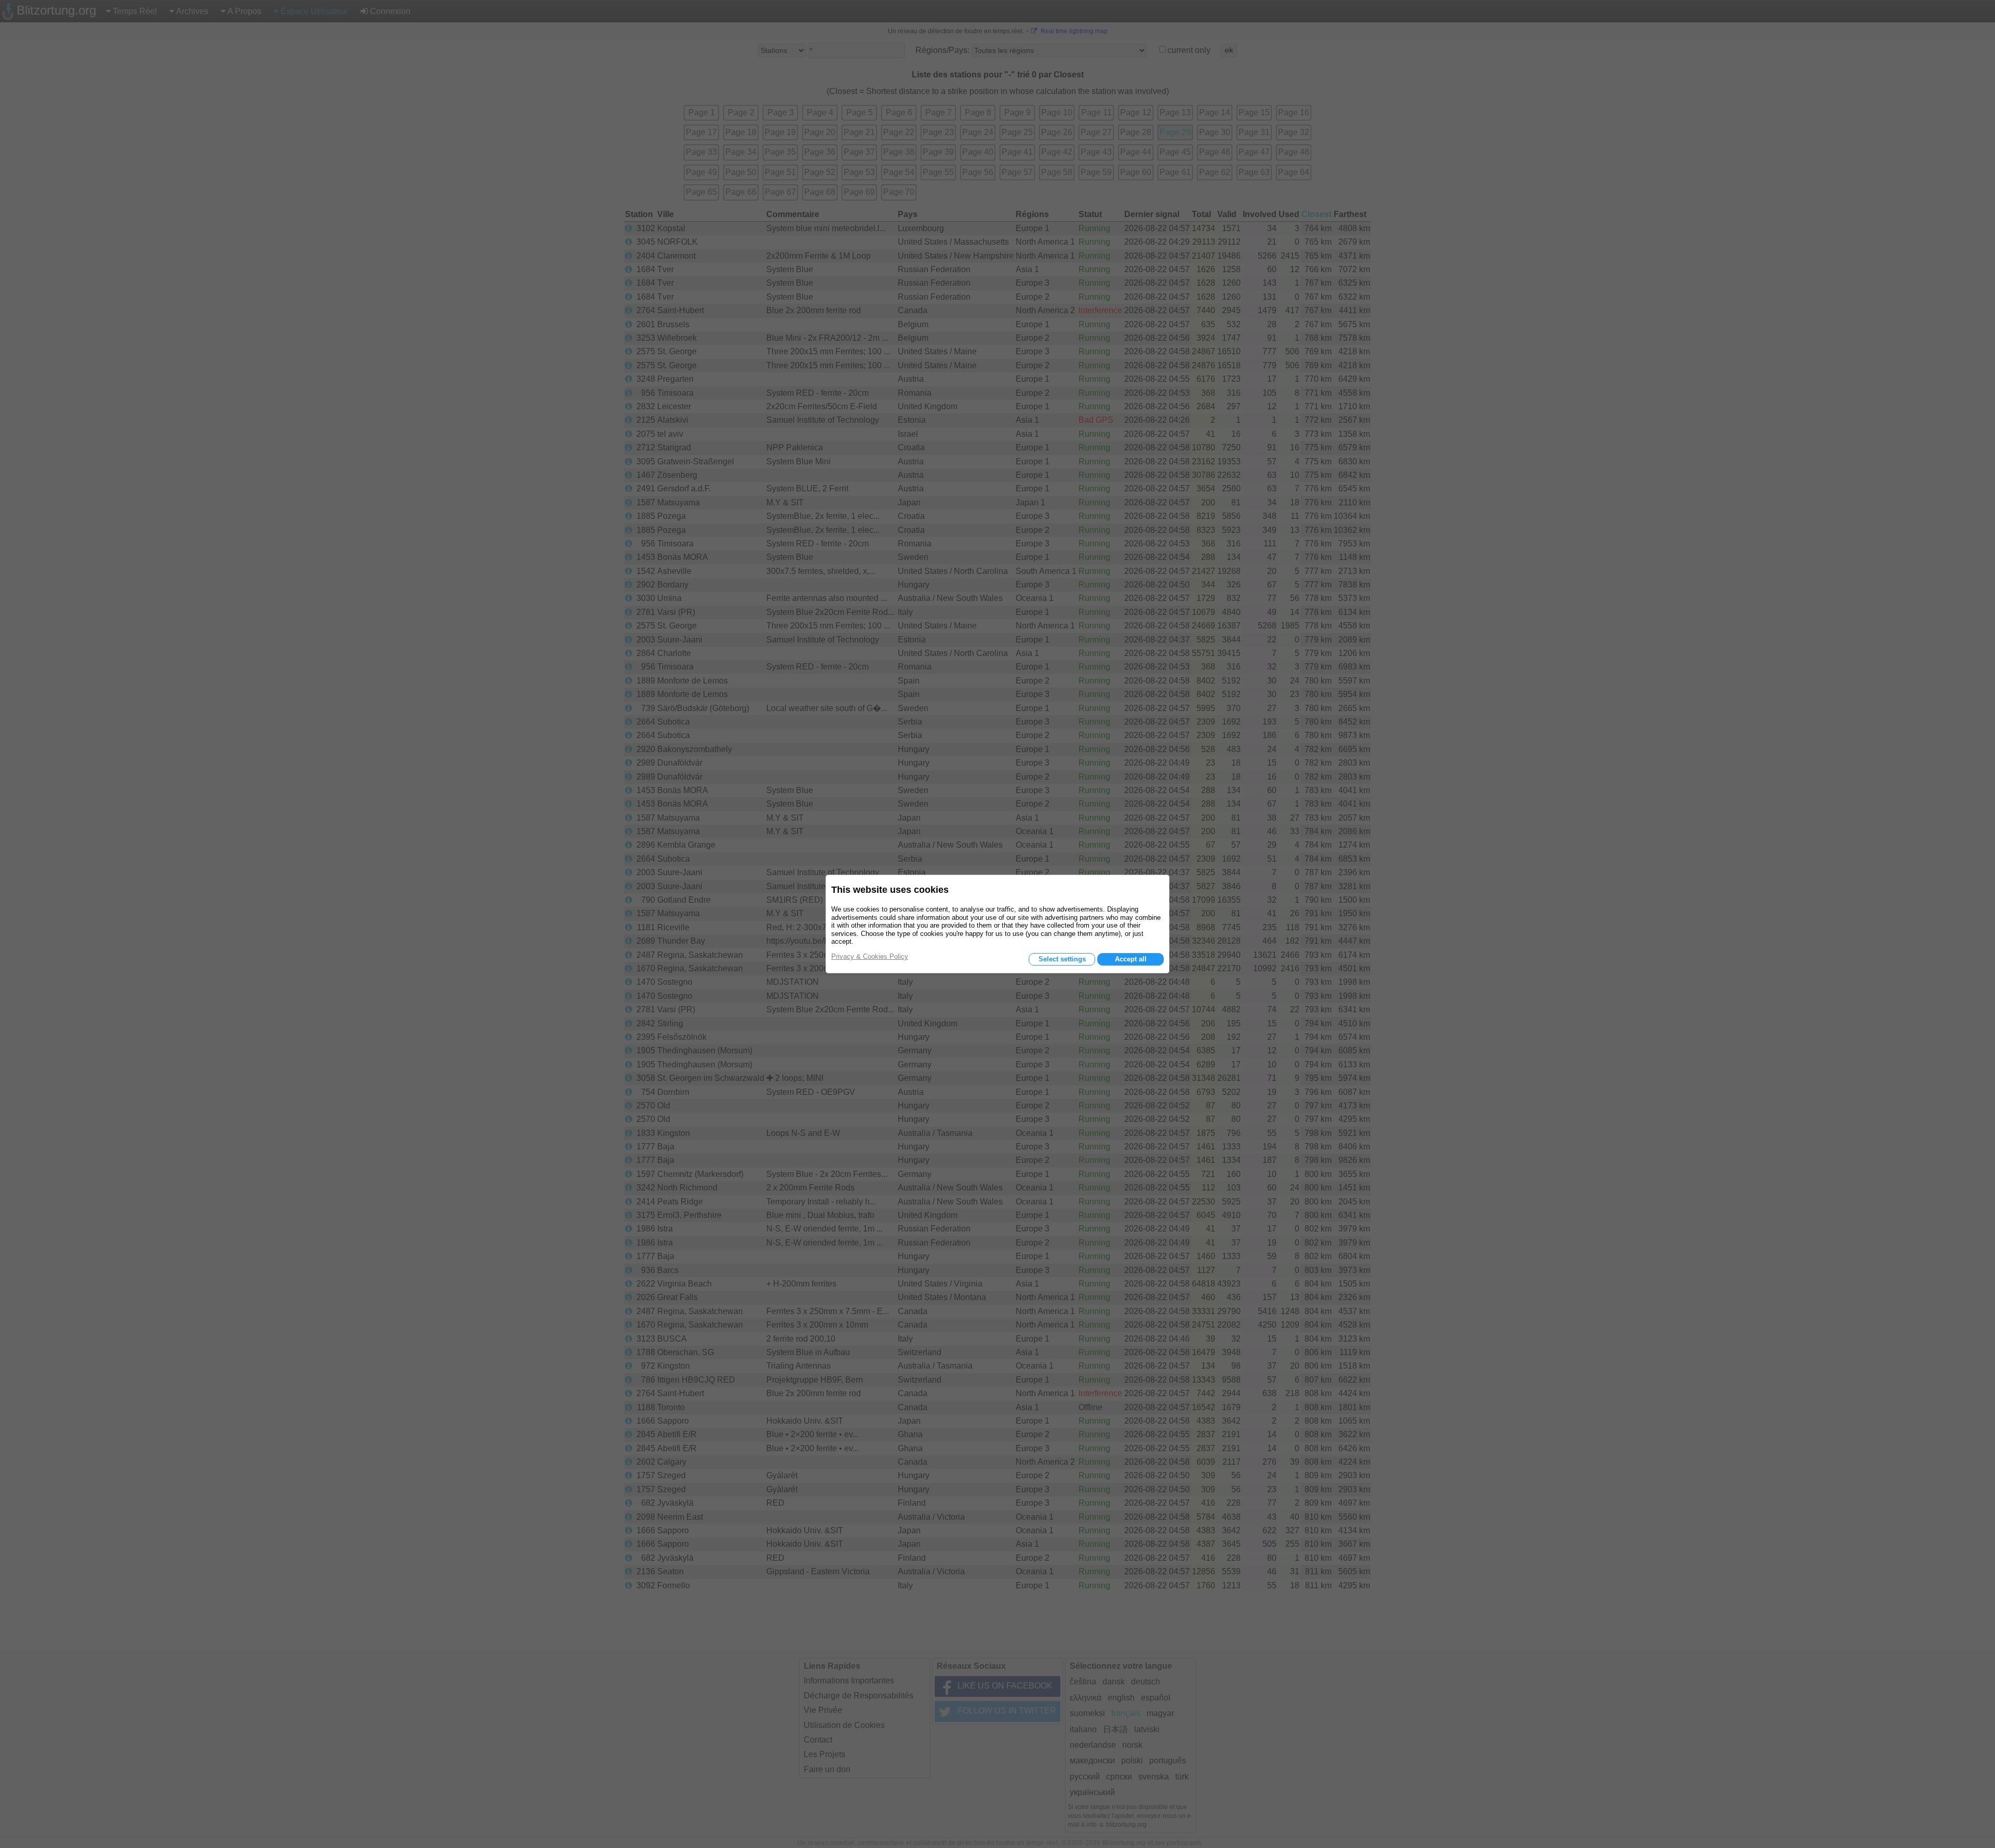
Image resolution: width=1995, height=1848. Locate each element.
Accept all (1131, 959)
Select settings (1062, 959)
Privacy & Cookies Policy (870, 956)
